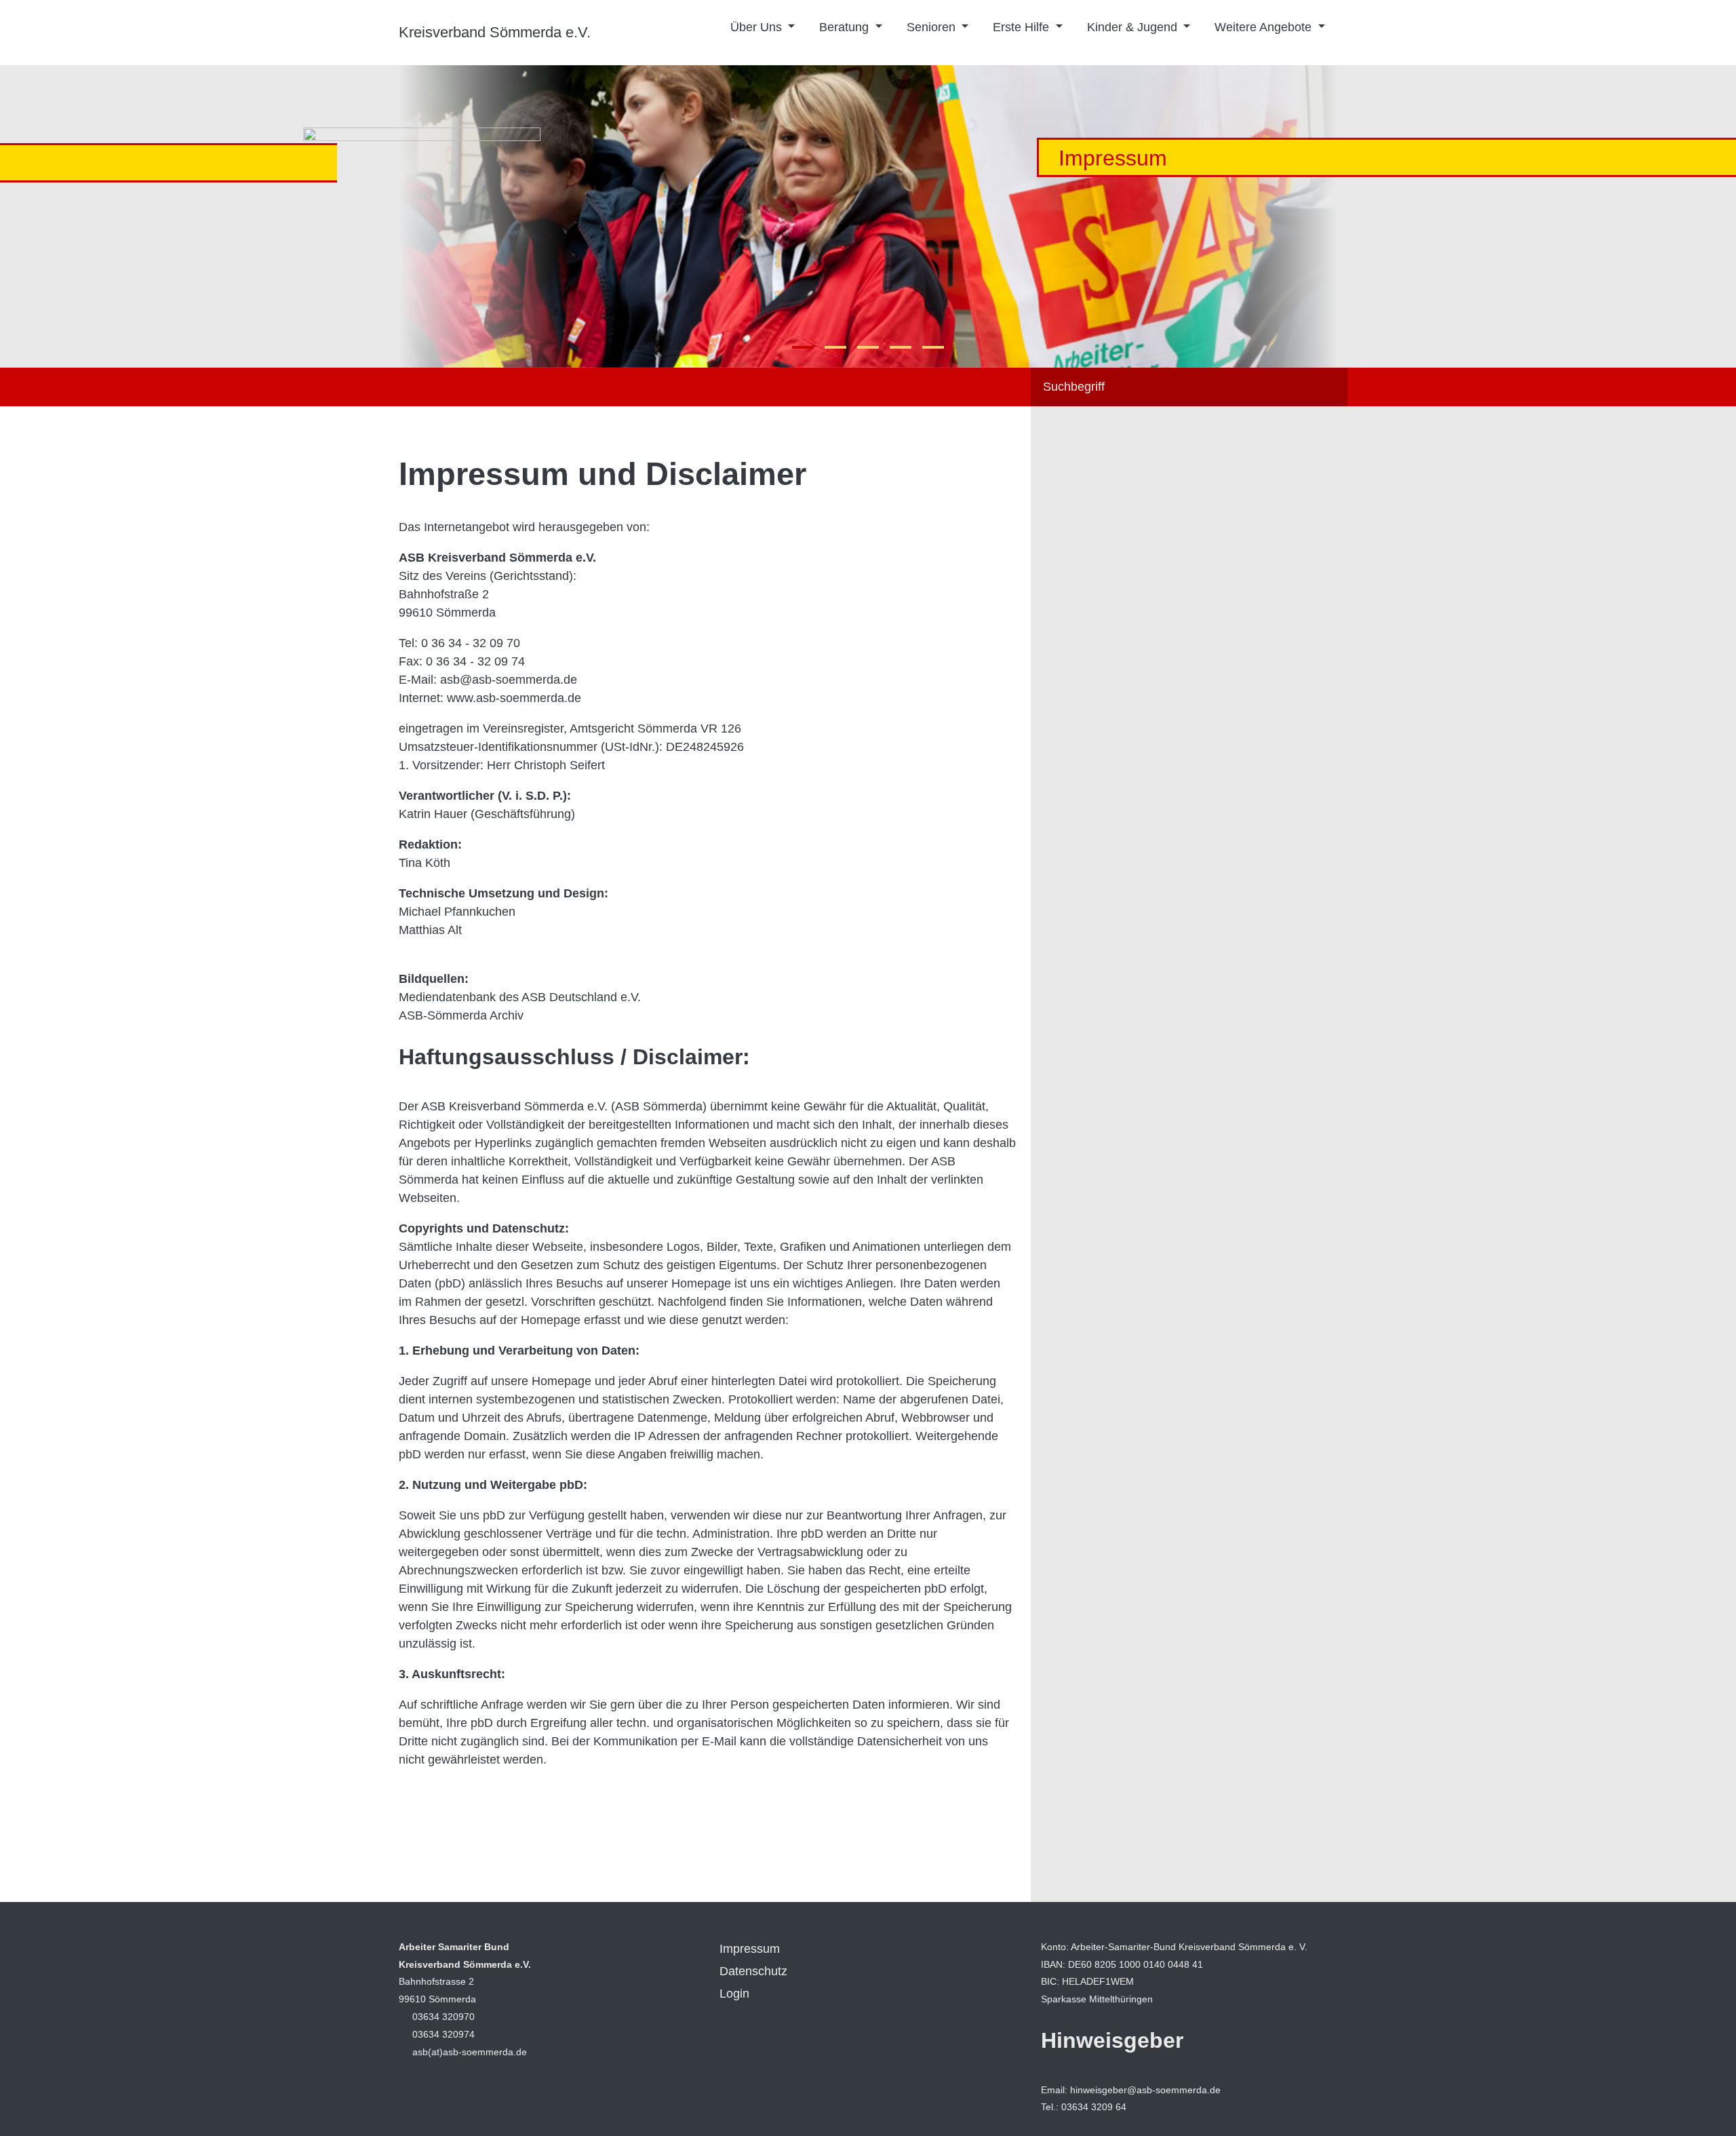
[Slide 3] (901, 347)
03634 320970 (443, 2017)
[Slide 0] (803, 347)
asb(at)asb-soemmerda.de (470, 2052)
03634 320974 (443, 2034)
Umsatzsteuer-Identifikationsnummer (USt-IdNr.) (529, 747)
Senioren (933, 27)
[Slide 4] (933, 347)
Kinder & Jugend (1134, 27)
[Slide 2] (868, 347)
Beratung (846, 27)
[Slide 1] (835, 347)
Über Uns (758, 27)
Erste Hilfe (1023, 27)
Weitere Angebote (1265, 27)
